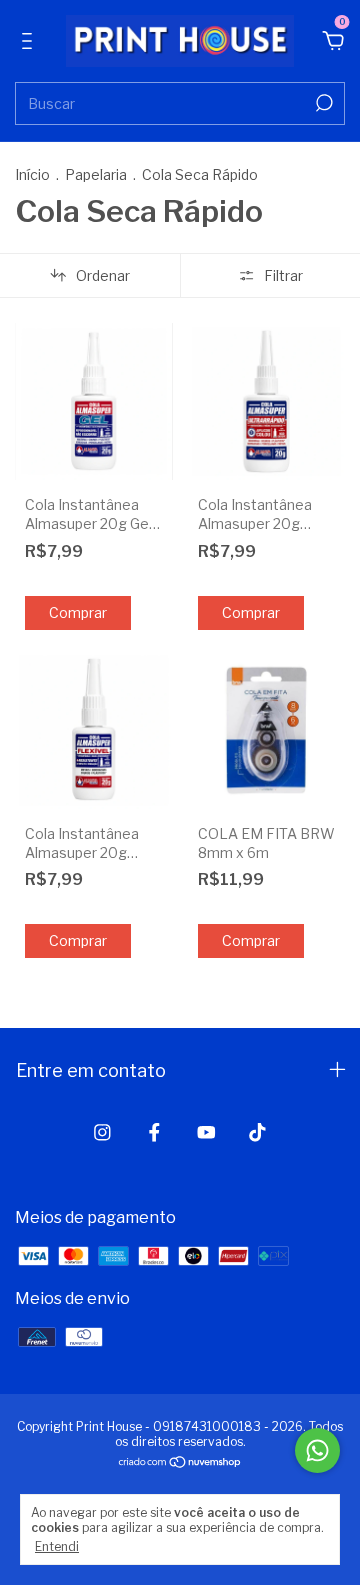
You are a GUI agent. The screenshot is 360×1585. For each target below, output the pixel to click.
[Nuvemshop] (180, 1463)
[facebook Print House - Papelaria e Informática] (154, 1132)
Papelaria (96, 174)
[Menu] (30, 42)
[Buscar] (322, 103)
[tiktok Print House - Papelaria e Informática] (257, 1132)
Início (32, 174)
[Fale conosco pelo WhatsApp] (317, 1450)
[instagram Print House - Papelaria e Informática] (102, 1132)
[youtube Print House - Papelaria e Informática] (206, 1132)
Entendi (57, 1546)
